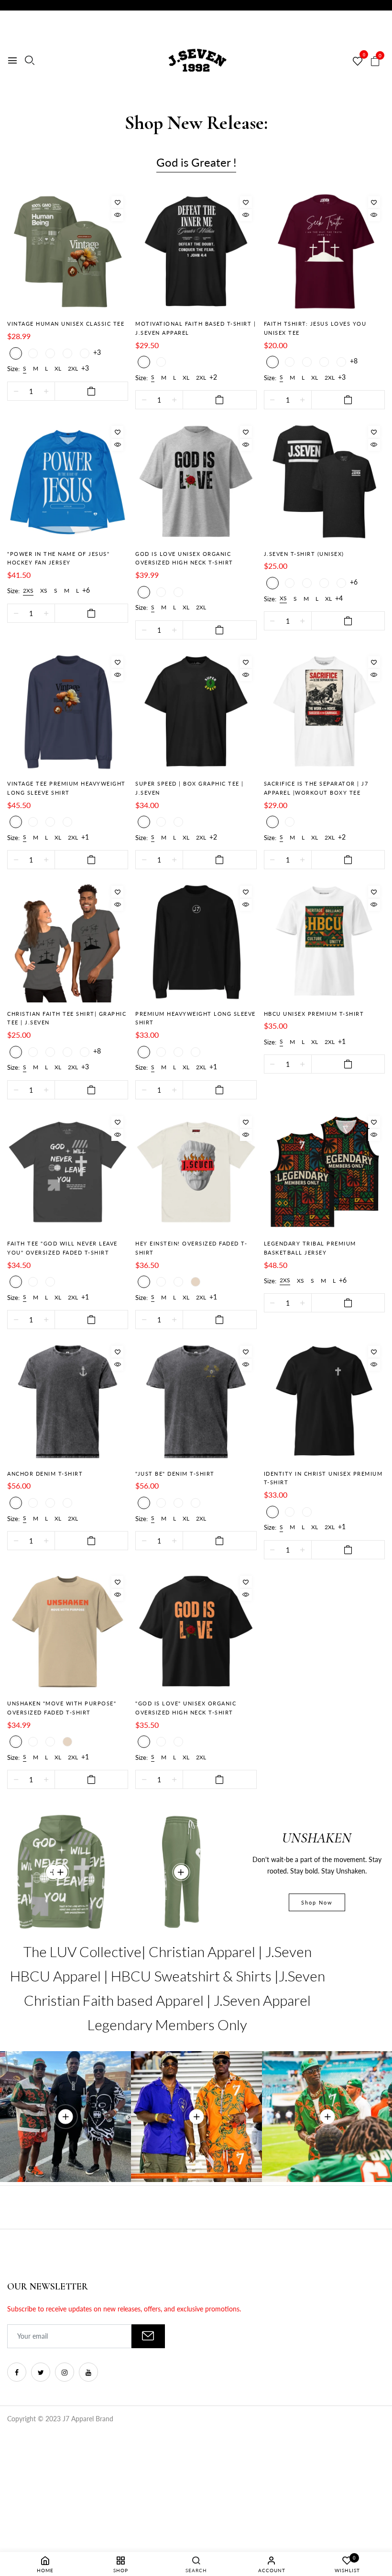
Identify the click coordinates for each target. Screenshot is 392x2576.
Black (33, 353)
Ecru (67, 822)
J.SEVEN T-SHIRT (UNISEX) (304, 554)
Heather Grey (144, 592)
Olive (50, 1052)
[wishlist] (358, 62)
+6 (86, 590)
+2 (213, 377)
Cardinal (290, 583)
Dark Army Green (50, 1503)
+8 (354, 361)
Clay (33, 822)
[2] (60, 1872)
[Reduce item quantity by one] (16, 391)
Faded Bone (196, 1282)
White (178, 592)
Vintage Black (161, 362)
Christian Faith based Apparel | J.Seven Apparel (167, 2000)
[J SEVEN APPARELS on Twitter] (41, 2372)
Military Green (341, 583)
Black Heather (272, 583)
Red (324, 362)
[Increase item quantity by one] (46, 391)
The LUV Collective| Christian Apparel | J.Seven (168, 1951)
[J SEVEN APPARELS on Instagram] (65, 2372)
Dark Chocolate (67, 353)
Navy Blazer (161, 822)
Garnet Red (33, 1503)
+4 (339, 598)
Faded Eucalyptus (50, 1282)
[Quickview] (117, 215)
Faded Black (16, 1282)
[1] (181, 1872)
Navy (307, 362)
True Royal (324, 583)
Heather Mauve (85, 1052)
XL (58, 368)
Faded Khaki (33, 1282)
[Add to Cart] (91, 391)
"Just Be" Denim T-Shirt (175, 1474)
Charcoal (307, 1512)
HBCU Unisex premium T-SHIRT (314, 1014)
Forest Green (50, 353)
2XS (28, 591)
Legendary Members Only (167, 2024)
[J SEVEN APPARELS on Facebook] (17, 2372)
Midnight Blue (16, 822)
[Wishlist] (117, 202)
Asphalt (16, 1052)
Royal (85, 353)
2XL (73, 368)
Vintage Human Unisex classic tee (66, 324)
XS (44, 591)
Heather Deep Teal (67, 1052)
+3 (97, 352)
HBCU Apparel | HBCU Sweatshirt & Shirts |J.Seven (168, 1976)
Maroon (16, 353)
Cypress (50, 822)
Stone (161, 592)
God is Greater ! (196, 162)
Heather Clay (33, 1052)
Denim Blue (67, 1503)
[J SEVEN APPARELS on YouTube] (88, 2372)
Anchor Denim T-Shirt (45, 1474)
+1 (85, 837)
